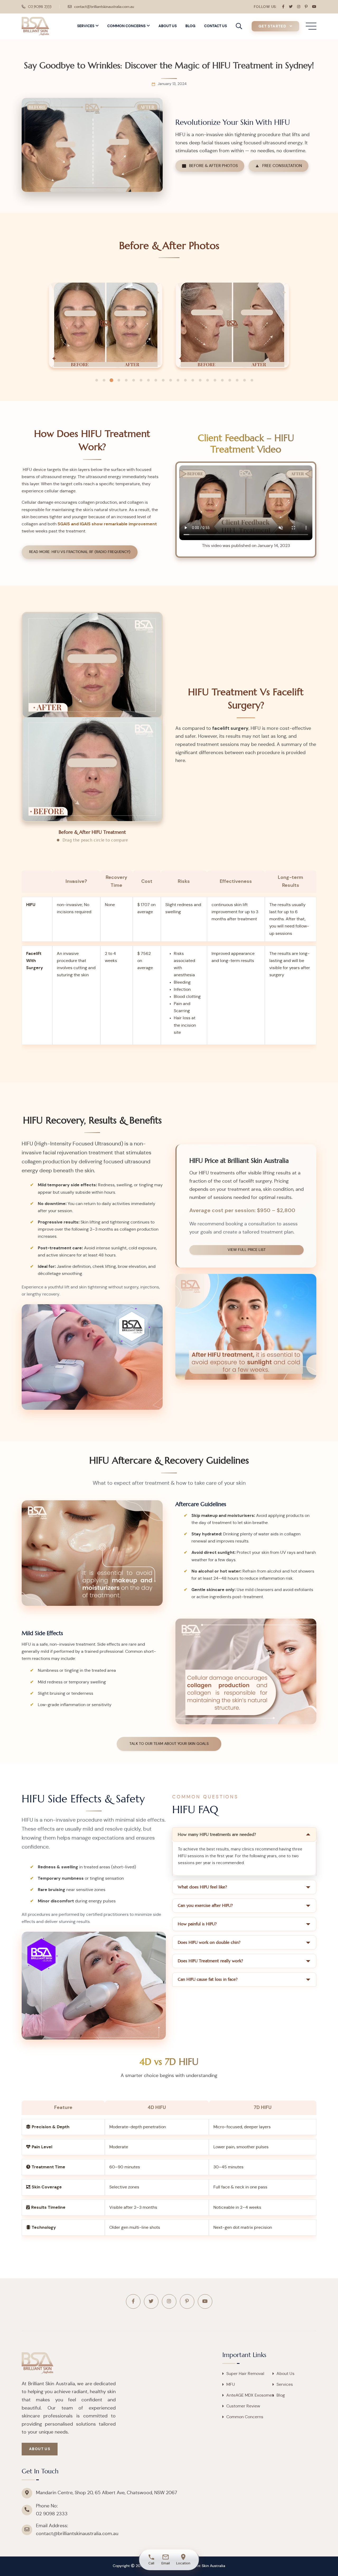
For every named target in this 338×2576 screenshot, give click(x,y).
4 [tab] (119, 380)
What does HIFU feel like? (202, 1887)
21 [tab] (245, 380)
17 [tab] (215, 380)
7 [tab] (141, 380)
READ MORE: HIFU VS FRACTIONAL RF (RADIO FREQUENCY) (80, 552)
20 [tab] (237, 380)
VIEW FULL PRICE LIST (247, 1250)
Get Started (273, 26)
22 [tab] (252, 380)
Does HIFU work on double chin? (209, 1942)
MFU (231, 2384)
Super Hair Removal (245, 2374)
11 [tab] (171, 380)
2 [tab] (104, 380)
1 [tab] (97, 380)
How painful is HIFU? (197, 1924)
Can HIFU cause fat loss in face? (208, 1979)
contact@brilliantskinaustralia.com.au (104, 7)
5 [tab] (126, 380)
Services (86, 26)
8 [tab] (148, 380)
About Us (168, 26)
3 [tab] (111, 380)
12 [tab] (178, 380)
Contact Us (215, 26)
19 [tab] (230, 380)
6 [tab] (134, 380)
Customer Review (243, 2406)
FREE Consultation (282, 166)
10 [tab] (163, 380)
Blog (190, 26)
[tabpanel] (106, 325)
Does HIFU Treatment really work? (210, 1961)
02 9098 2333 (40, 7)
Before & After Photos (213, 166)
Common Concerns (126, 26)
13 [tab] (185, 380)
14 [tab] (193, 380)
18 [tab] (222, 380)
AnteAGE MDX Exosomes (250, 2395)
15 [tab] (200, 380)
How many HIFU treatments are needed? (217, 1834)
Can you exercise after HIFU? (205, 1905)
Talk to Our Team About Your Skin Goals (169, 1744)
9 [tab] (156, 380)
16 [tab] (208, 380)
